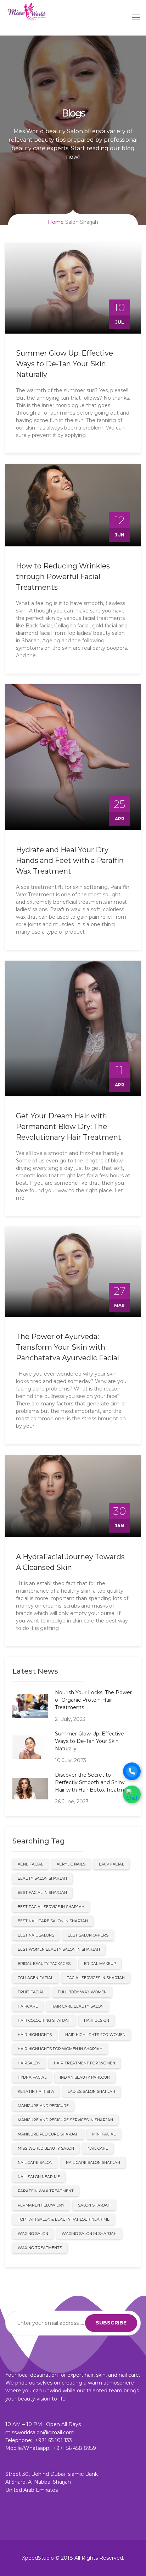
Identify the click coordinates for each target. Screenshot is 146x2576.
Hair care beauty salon (77, 2006)
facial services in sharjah (96, 1978)
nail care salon (35, 2163)
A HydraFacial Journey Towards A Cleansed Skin (70, 1562)
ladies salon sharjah (91, 2092)
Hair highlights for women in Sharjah (60, 2049)
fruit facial (31, 1992)
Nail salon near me (39, 2177)
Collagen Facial (35, 1978)
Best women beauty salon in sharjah (59, 1949)
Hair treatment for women (85, 2063)
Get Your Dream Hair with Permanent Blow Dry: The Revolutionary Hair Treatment (69, 1127)
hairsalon (29, 2063)
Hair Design (97, 2021)
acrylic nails (71, 1864)
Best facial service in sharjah (51, 1907)
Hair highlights (35, 2035)
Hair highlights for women (95, 2035)
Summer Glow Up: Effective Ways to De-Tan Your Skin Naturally (64, 364)
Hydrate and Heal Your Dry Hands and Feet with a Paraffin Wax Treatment (70, 860)
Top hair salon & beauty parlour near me (64, 2219)
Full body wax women (82, 1992)
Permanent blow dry (41, 2205)
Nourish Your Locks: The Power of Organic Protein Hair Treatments (93, 1700)
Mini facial (104, 2134)
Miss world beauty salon (46, 2148)
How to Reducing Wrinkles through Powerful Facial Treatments (63, 577)
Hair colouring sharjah (44, 2021)
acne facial (30, 1864)
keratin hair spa (36, 2092)
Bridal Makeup (100, 1964)
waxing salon (33, 2234)
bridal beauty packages (44, 1964)
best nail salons (36, 1935)
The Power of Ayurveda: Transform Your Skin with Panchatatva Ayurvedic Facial (68, 1347)
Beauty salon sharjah (42, 1878)
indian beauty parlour (85, 2077)
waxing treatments (40, 2248)
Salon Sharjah (94, 2205)
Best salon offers (88, 1935)
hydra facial (32, 2077)
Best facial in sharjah (42, 1893)
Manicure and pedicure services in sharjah (65, 2120)
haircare (28, 2006)
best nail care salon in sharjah (53, 1921)
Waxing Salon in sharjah (89, 2234)
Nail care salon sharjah (93, 2163)
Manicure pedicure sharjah (48, 2134)
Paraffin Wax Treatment (46, 2191)
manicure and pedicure (43, 2106)
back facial (111, 1864)
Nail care (98, 2148)
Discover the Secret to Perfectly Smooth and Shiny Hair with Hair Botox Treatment (94, 1782)
